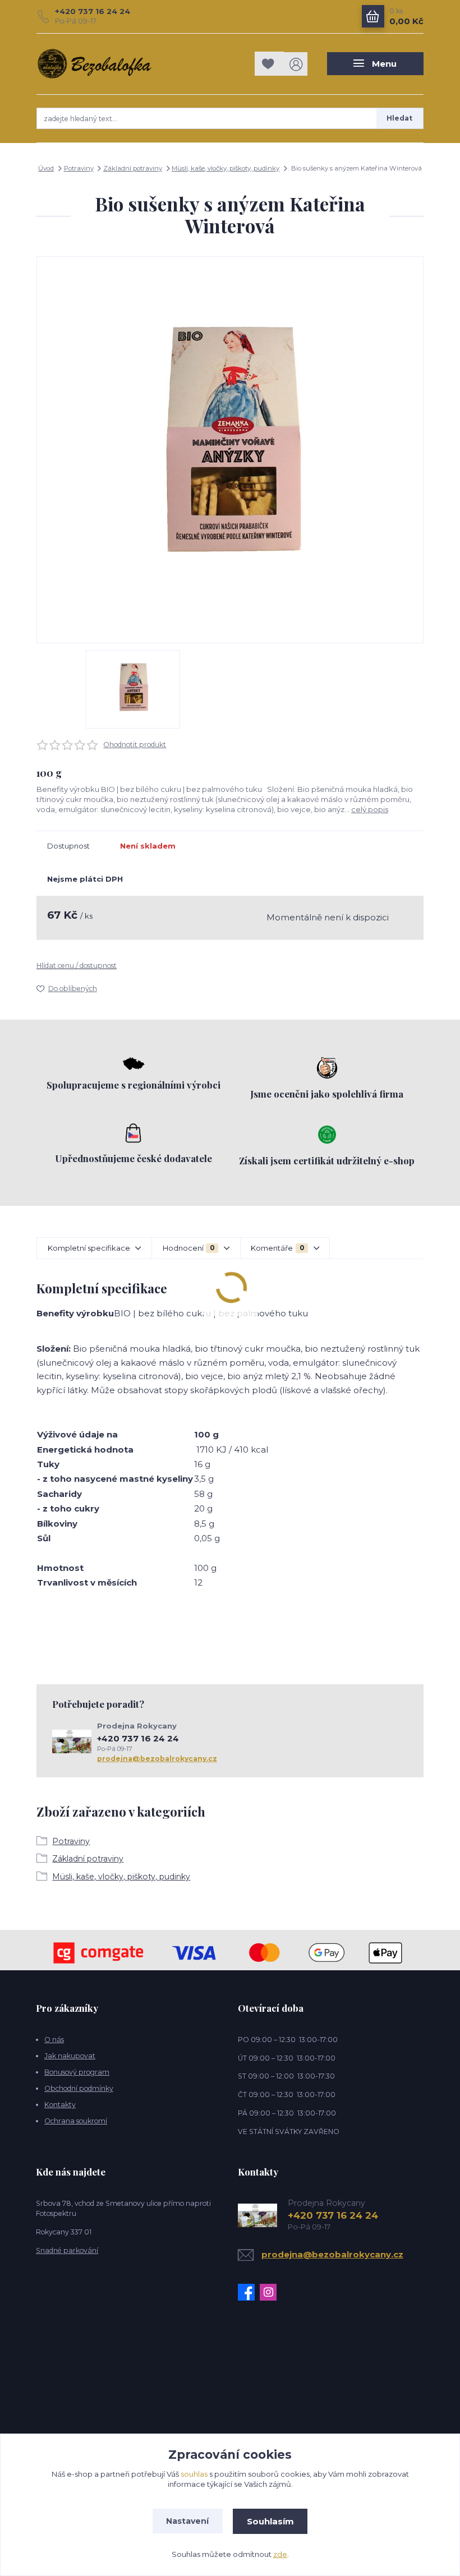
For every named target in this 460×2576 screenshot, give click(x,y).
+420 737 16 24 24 (93, 11)
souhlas (194, 2474)
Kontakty (60, 2105)
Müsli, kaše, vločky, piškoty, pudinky (226, 168)
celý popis (370, 809)
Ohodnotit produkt (135, 745)
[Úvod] (95, 64)
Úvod (46, 168)
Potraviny (79, 168)
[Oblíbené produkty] (269, 64)
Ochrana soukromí (76, 2121)
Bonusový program (77, 2072)
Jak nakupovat (70, 2056)
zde (280, 2554)
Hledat (399, 118)
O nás (54, 2040)
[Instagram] (271, 2292)
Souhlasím (270, 2521)
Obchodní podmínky (79, 2088)
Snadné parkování (67, 2250)
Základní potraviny (133, 168)
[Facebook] (249, 2292)
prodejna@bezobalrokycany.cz (157, 1759)
